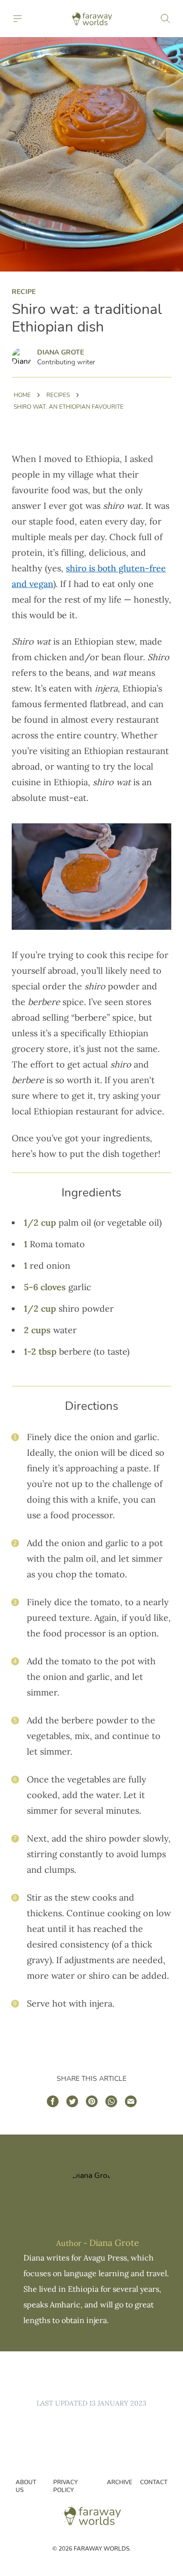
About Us (26, 2486)
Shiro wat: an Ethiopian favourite (69, 407)
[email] (131, 2101)
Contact (154, 2482)
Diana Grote (61, 352)
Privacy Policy (65, 2486)
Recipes (58, 395)
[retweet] (72, 2101)
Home (22, 395)
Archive (120, 2482)
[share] (53, 2101)
